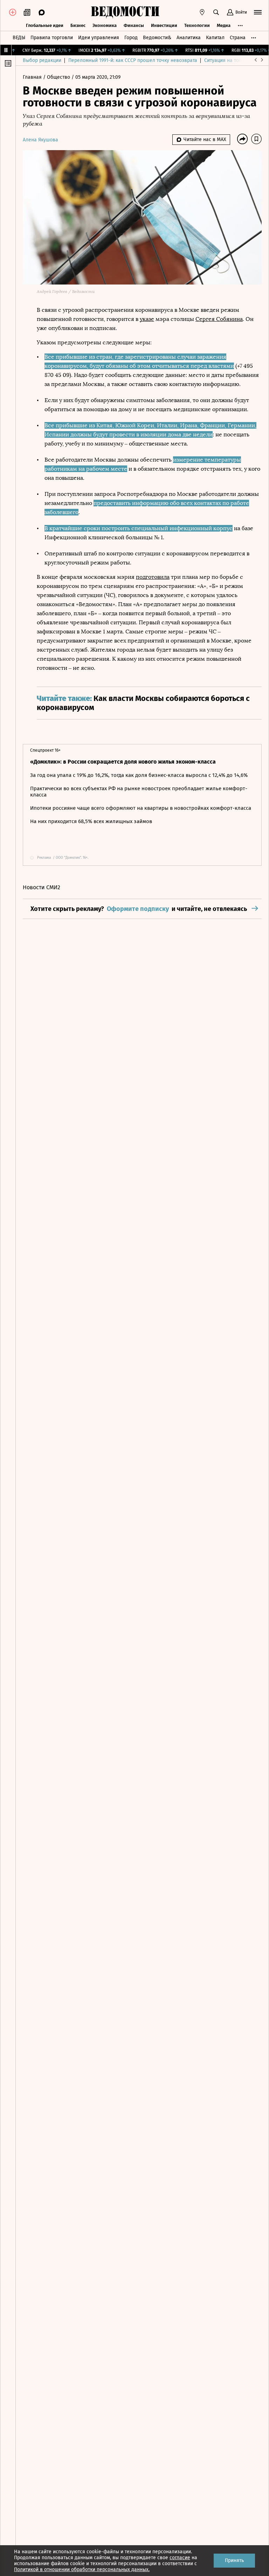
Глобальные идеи (45, 25)
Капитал (215, 38)
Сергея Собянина (219, 319)
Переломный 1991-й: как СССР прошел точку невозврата (133, 60)
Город (131, 38)
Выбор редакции (42, 60)
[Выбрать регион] (202, 12)
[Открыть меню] (258, 12)
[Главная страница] (125, 12)
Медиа (224, 25)
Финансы (134, 25)
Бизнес (78, 25)
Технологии (197, 25)
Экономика (105, 25)
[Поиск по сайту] (216, 12)
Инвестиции (164, 25)
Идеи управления (99, 38)
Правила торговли (52, 38)
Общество (59, 77)
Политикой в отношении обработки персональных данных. (82, 2570)
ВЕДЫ (19, 38)
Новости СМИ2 (42, 887)
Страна (238, 38)
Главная (33, 77)
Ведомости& (157, 38)
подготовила (153, 577)
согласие (180, 2558)
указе (147, 319)
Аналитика (189, 38)
